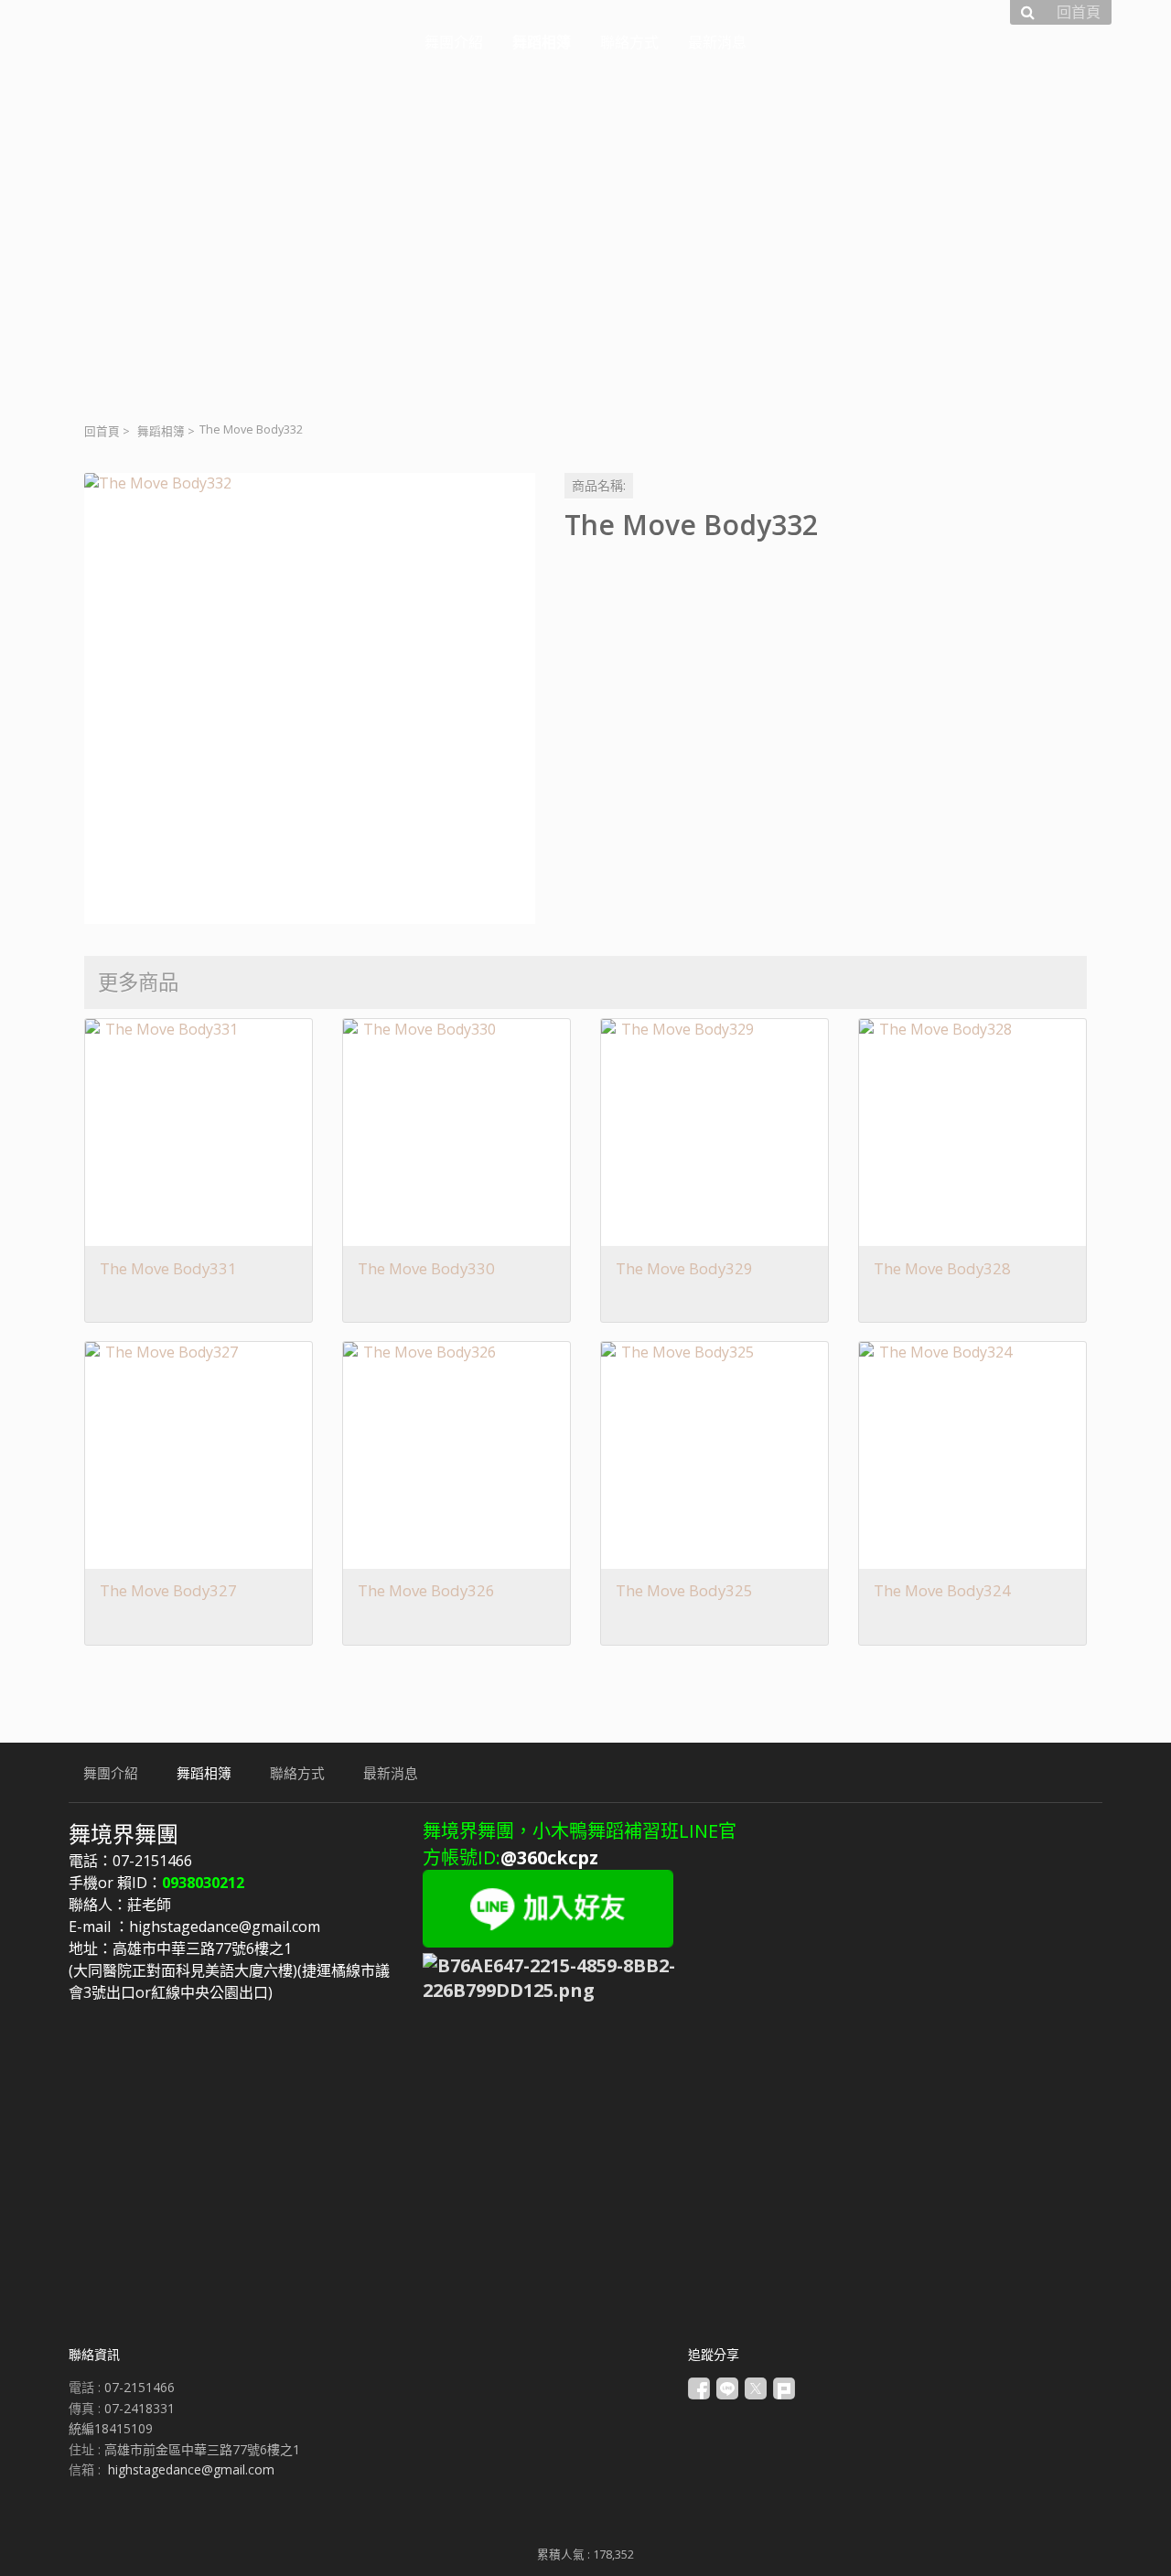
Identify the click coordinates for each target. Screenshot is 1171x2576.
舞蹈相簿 (161, 431)
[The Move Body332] (310, 698)
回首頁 (102, 431)
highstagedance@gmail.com (191, 2469)
